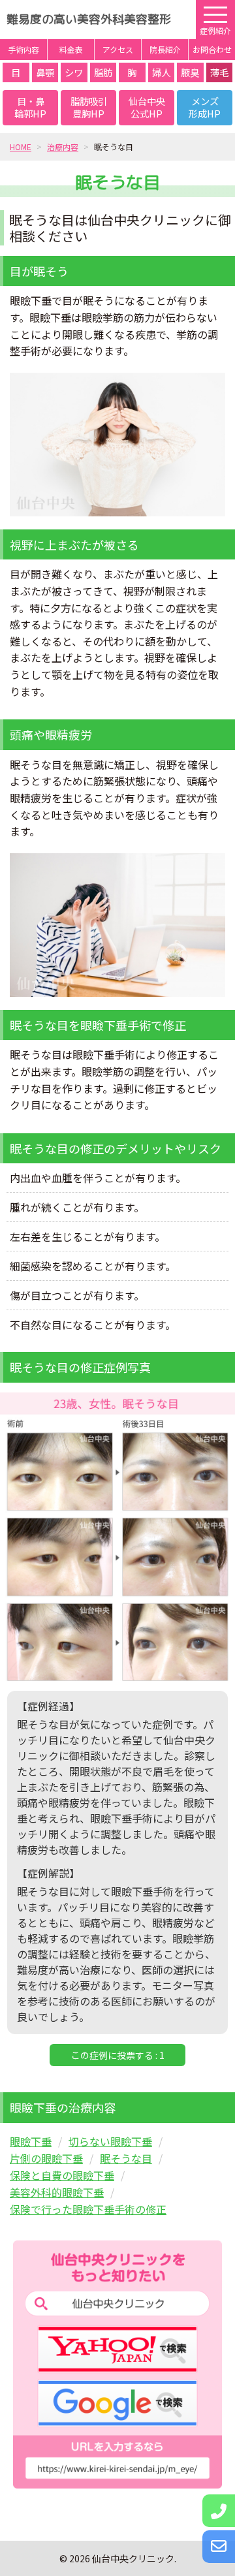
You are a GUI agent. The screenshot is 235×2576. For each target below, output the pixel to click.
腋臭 (190, 72)
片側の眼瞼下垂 (46, 2158)
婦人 (161, 72)
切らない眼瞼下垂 (110, 2141)
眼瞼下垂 (31, 2141)
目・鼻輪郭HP (30, 107)
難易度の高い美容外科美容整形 (89, 19)
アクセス (118, 49)
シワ (74, 72)
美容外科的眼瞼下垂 (57, 2192)
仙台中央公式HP (147, 107)
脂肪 (103, 72)
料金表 (71, 49)
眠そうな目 (126, 2158)
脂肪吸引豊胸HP (89, 107)
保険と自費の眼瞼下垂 (62, 2175)
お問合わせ (212, 49)
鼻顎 (45, 72)
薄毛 (219, 72)
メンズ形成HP (205, 107)
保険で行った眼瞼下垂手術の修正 (88, 2209)
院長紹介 (165, 49)
